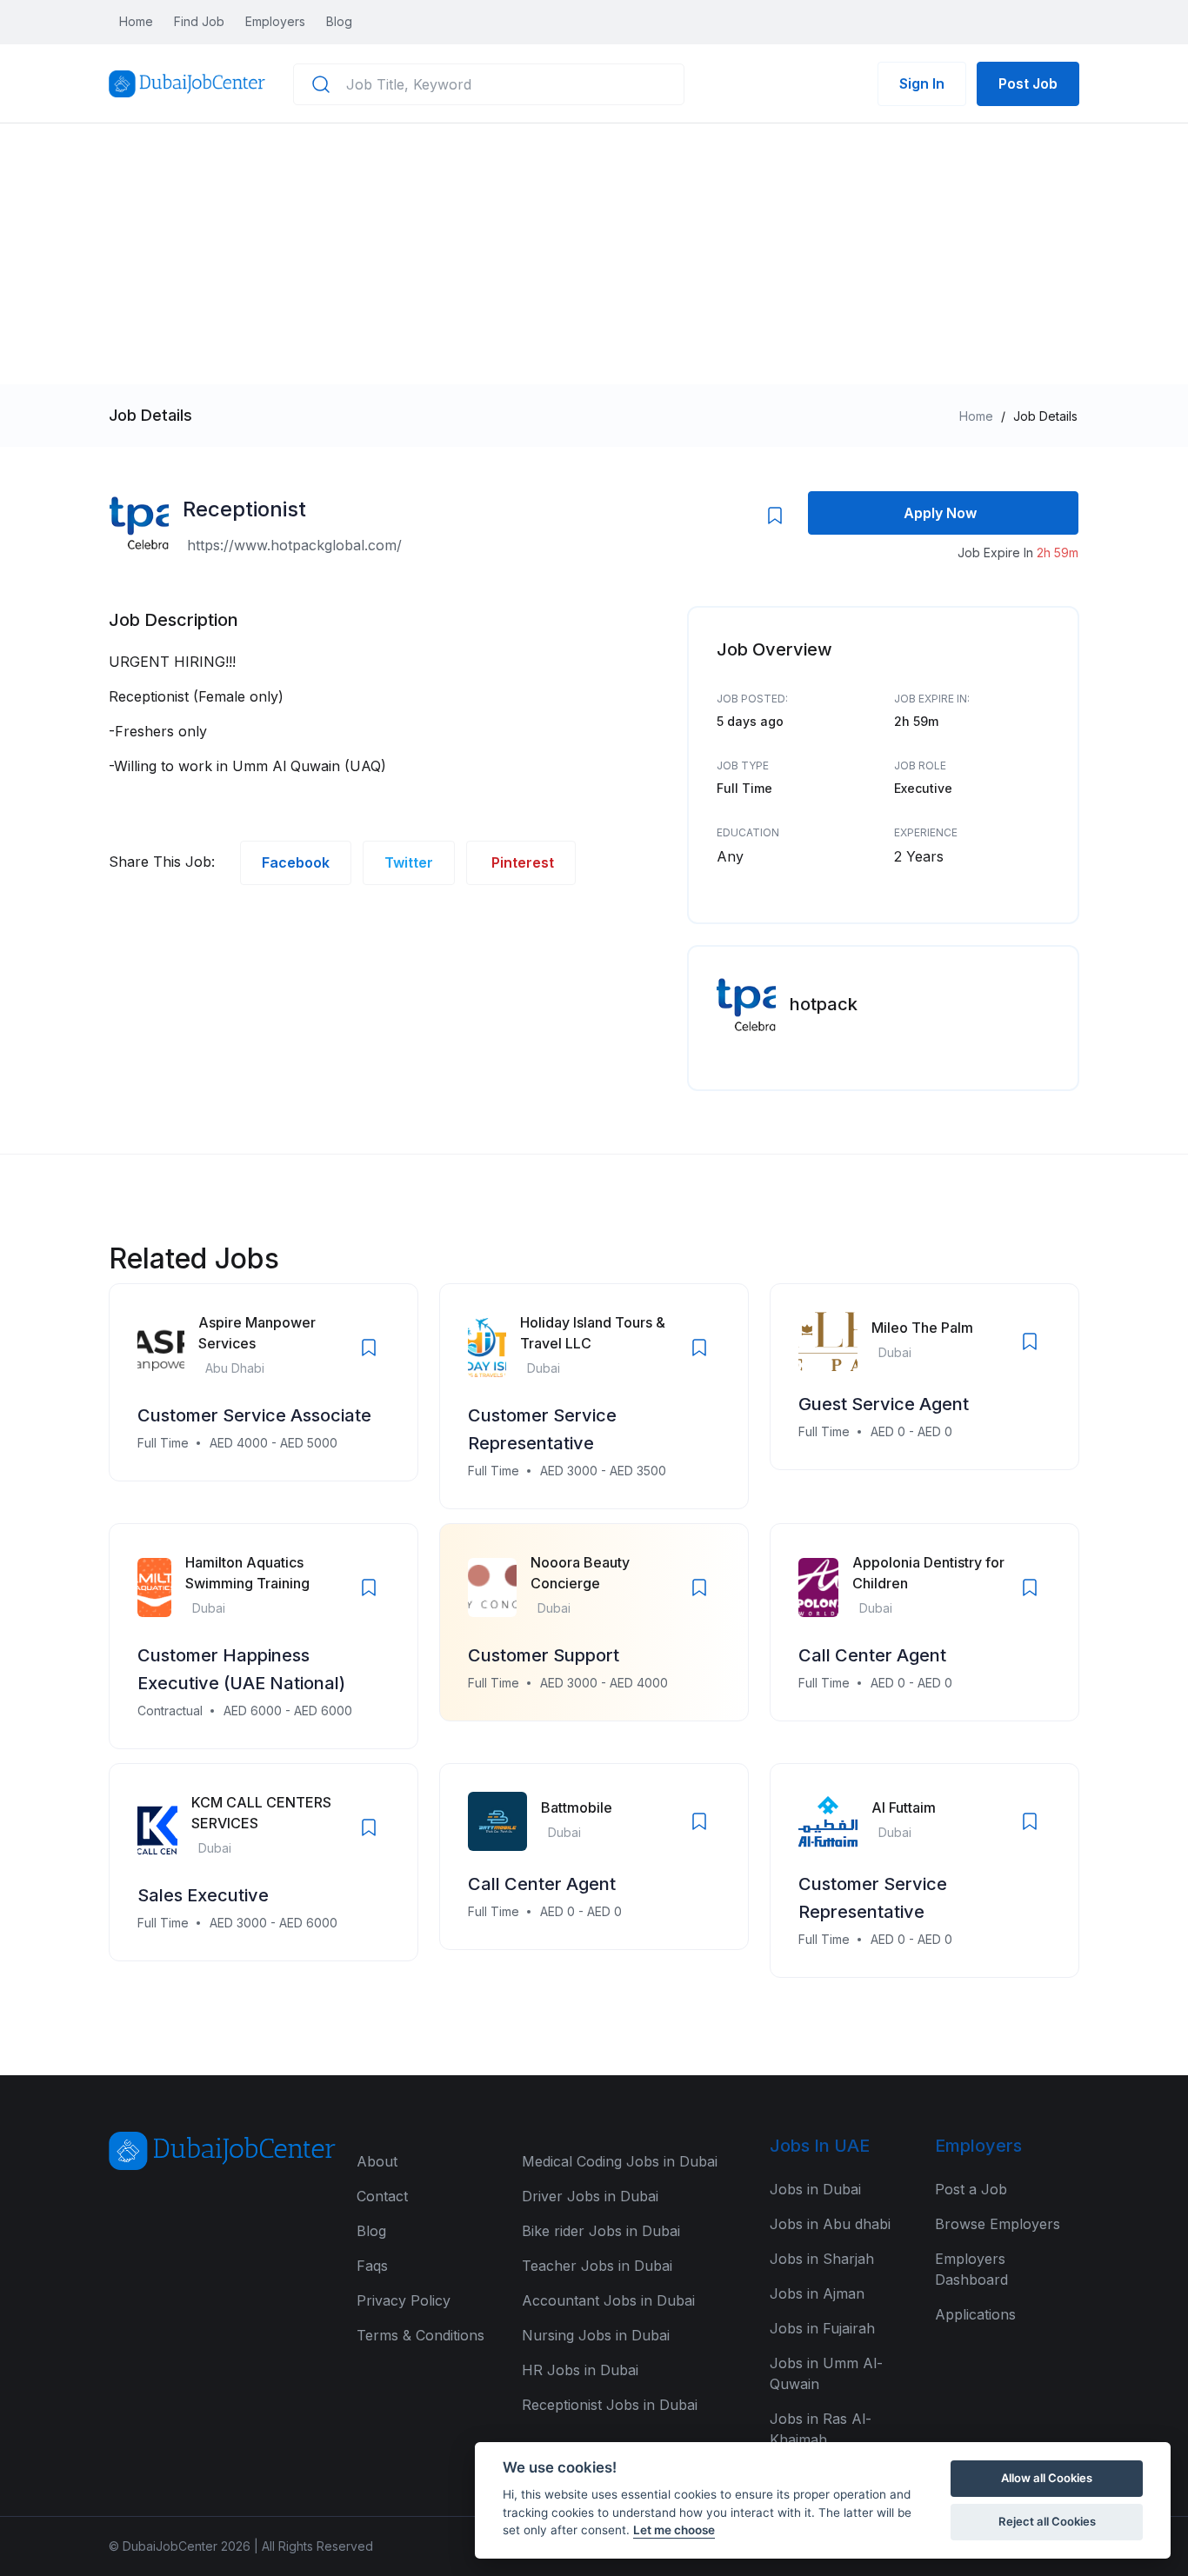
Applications (975, 2314)
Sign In (922, 83)
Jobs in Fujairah (822, 2328)
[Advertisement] (594, 254)
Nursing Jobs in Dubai (596, 2335)
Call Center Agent (872, 1655)
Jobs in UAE (820, 2146)
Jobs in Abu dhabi (830, 2224)
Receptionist (244, 509)
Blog (339, 21)
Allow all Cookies (1047, 2478)
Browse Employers (998, 2224)
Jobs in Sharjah (822, 2259)
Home (136, 21)
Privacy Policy (404, 2300)
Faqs (372, 2266)
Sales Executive (203, 1895)
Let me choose (674, 2530)
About (377, 2161)
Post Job (1028, 83)
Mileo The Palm (922, 1328)
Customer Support (544, 1655)
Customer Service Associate (254, 1415)
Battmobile (577, 1807)
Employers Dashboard (971, 2269)
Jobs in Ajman (817, 2293)
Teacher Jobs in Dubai (597, 2266)
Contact (382, 2196)
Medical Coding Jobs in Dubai (620, 2161)
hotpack (824, 1004)
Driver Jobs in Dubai (590, 2196)
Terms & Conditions (420, 2335)
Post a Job (971, 2189)
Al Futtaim (904, 1807)
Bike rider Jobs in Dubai (601, 2231)
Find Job (199, 21)
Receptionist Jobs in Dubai (610, 2405)
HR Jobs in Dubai (580, 2370)
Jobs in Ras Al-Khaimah (821, 2429)
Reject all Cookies (1047, 2521)
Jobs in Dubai (815, 2189)
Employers (275, 21)
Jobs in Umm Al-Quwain (826, 2373)
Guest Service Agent (884, 1404)
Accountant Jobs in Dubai (608, 2300)
